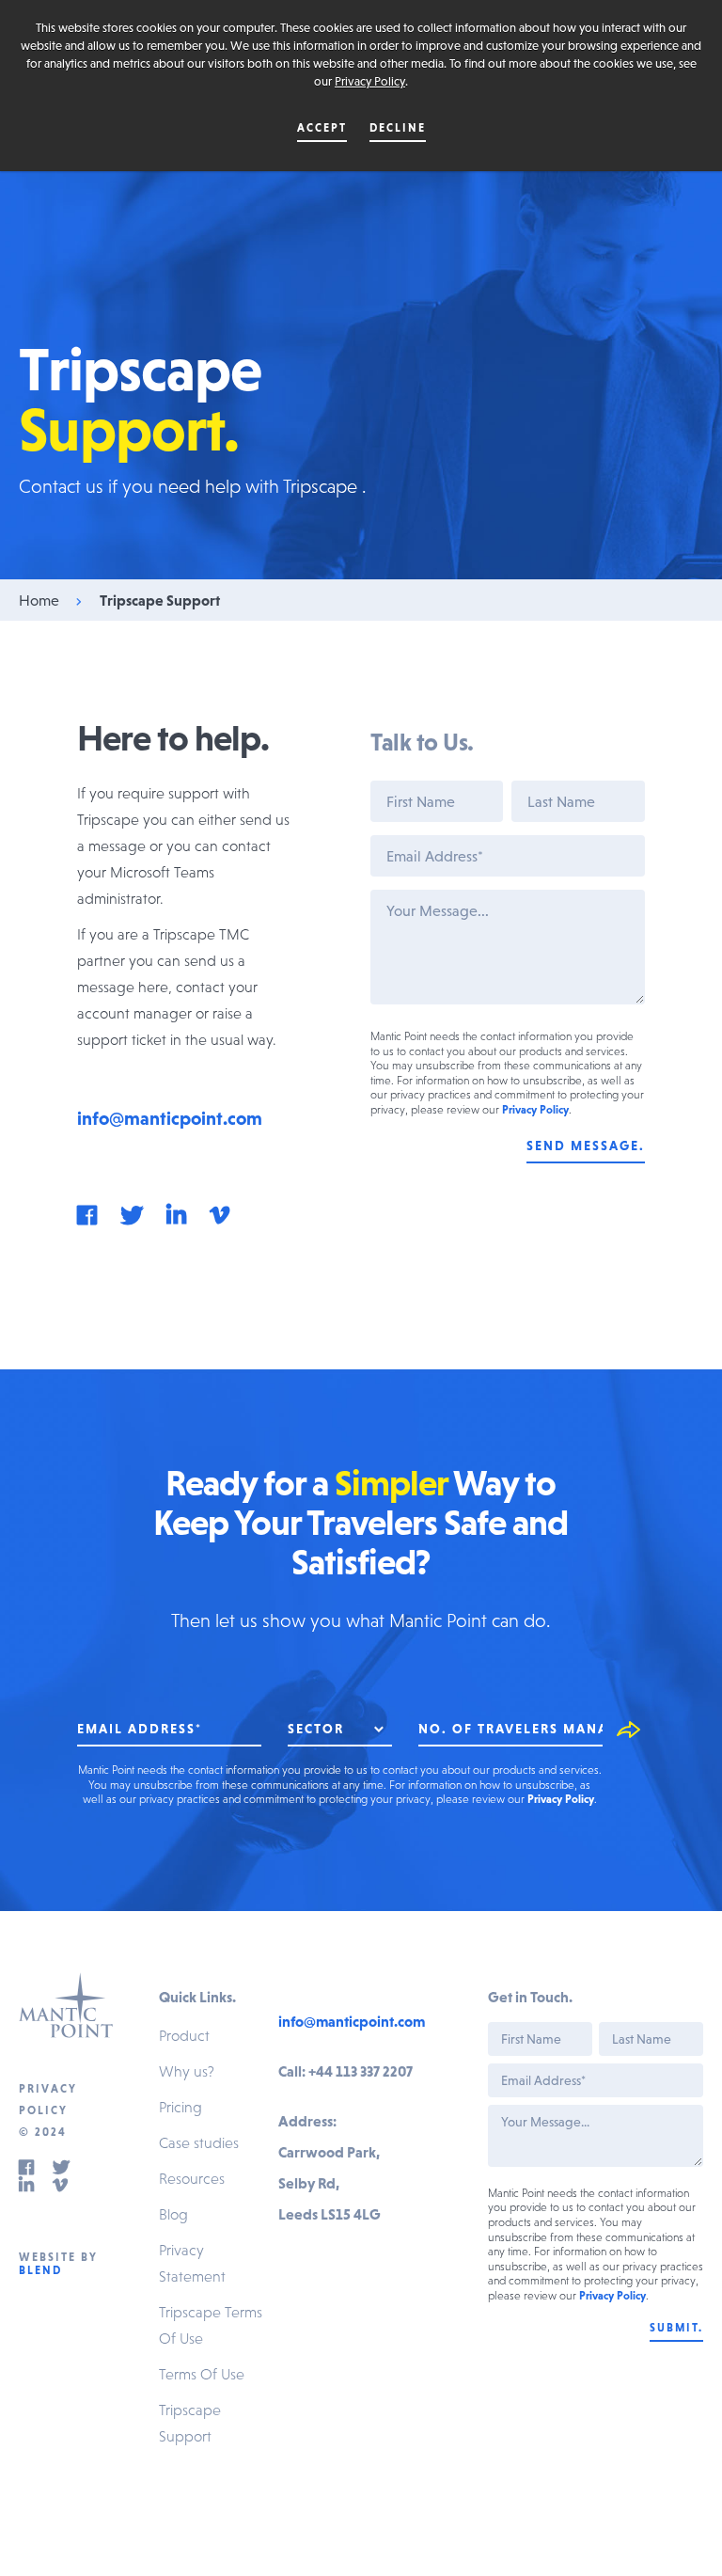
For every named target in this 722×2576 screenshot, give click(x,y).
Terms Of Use (202, 2374)
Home (39, 600)
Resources (192, 2178)
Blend (40, 2270)
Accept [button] (322, 128)
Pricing (180, 2107)
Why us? (187, 2071)
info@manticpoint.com (170, 1118)
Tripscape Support (160, 600)
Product (184, 2035)
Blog (173, 2214)
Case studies (199, 2142)
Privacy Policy (370, 81)
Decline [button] (398, 128)
